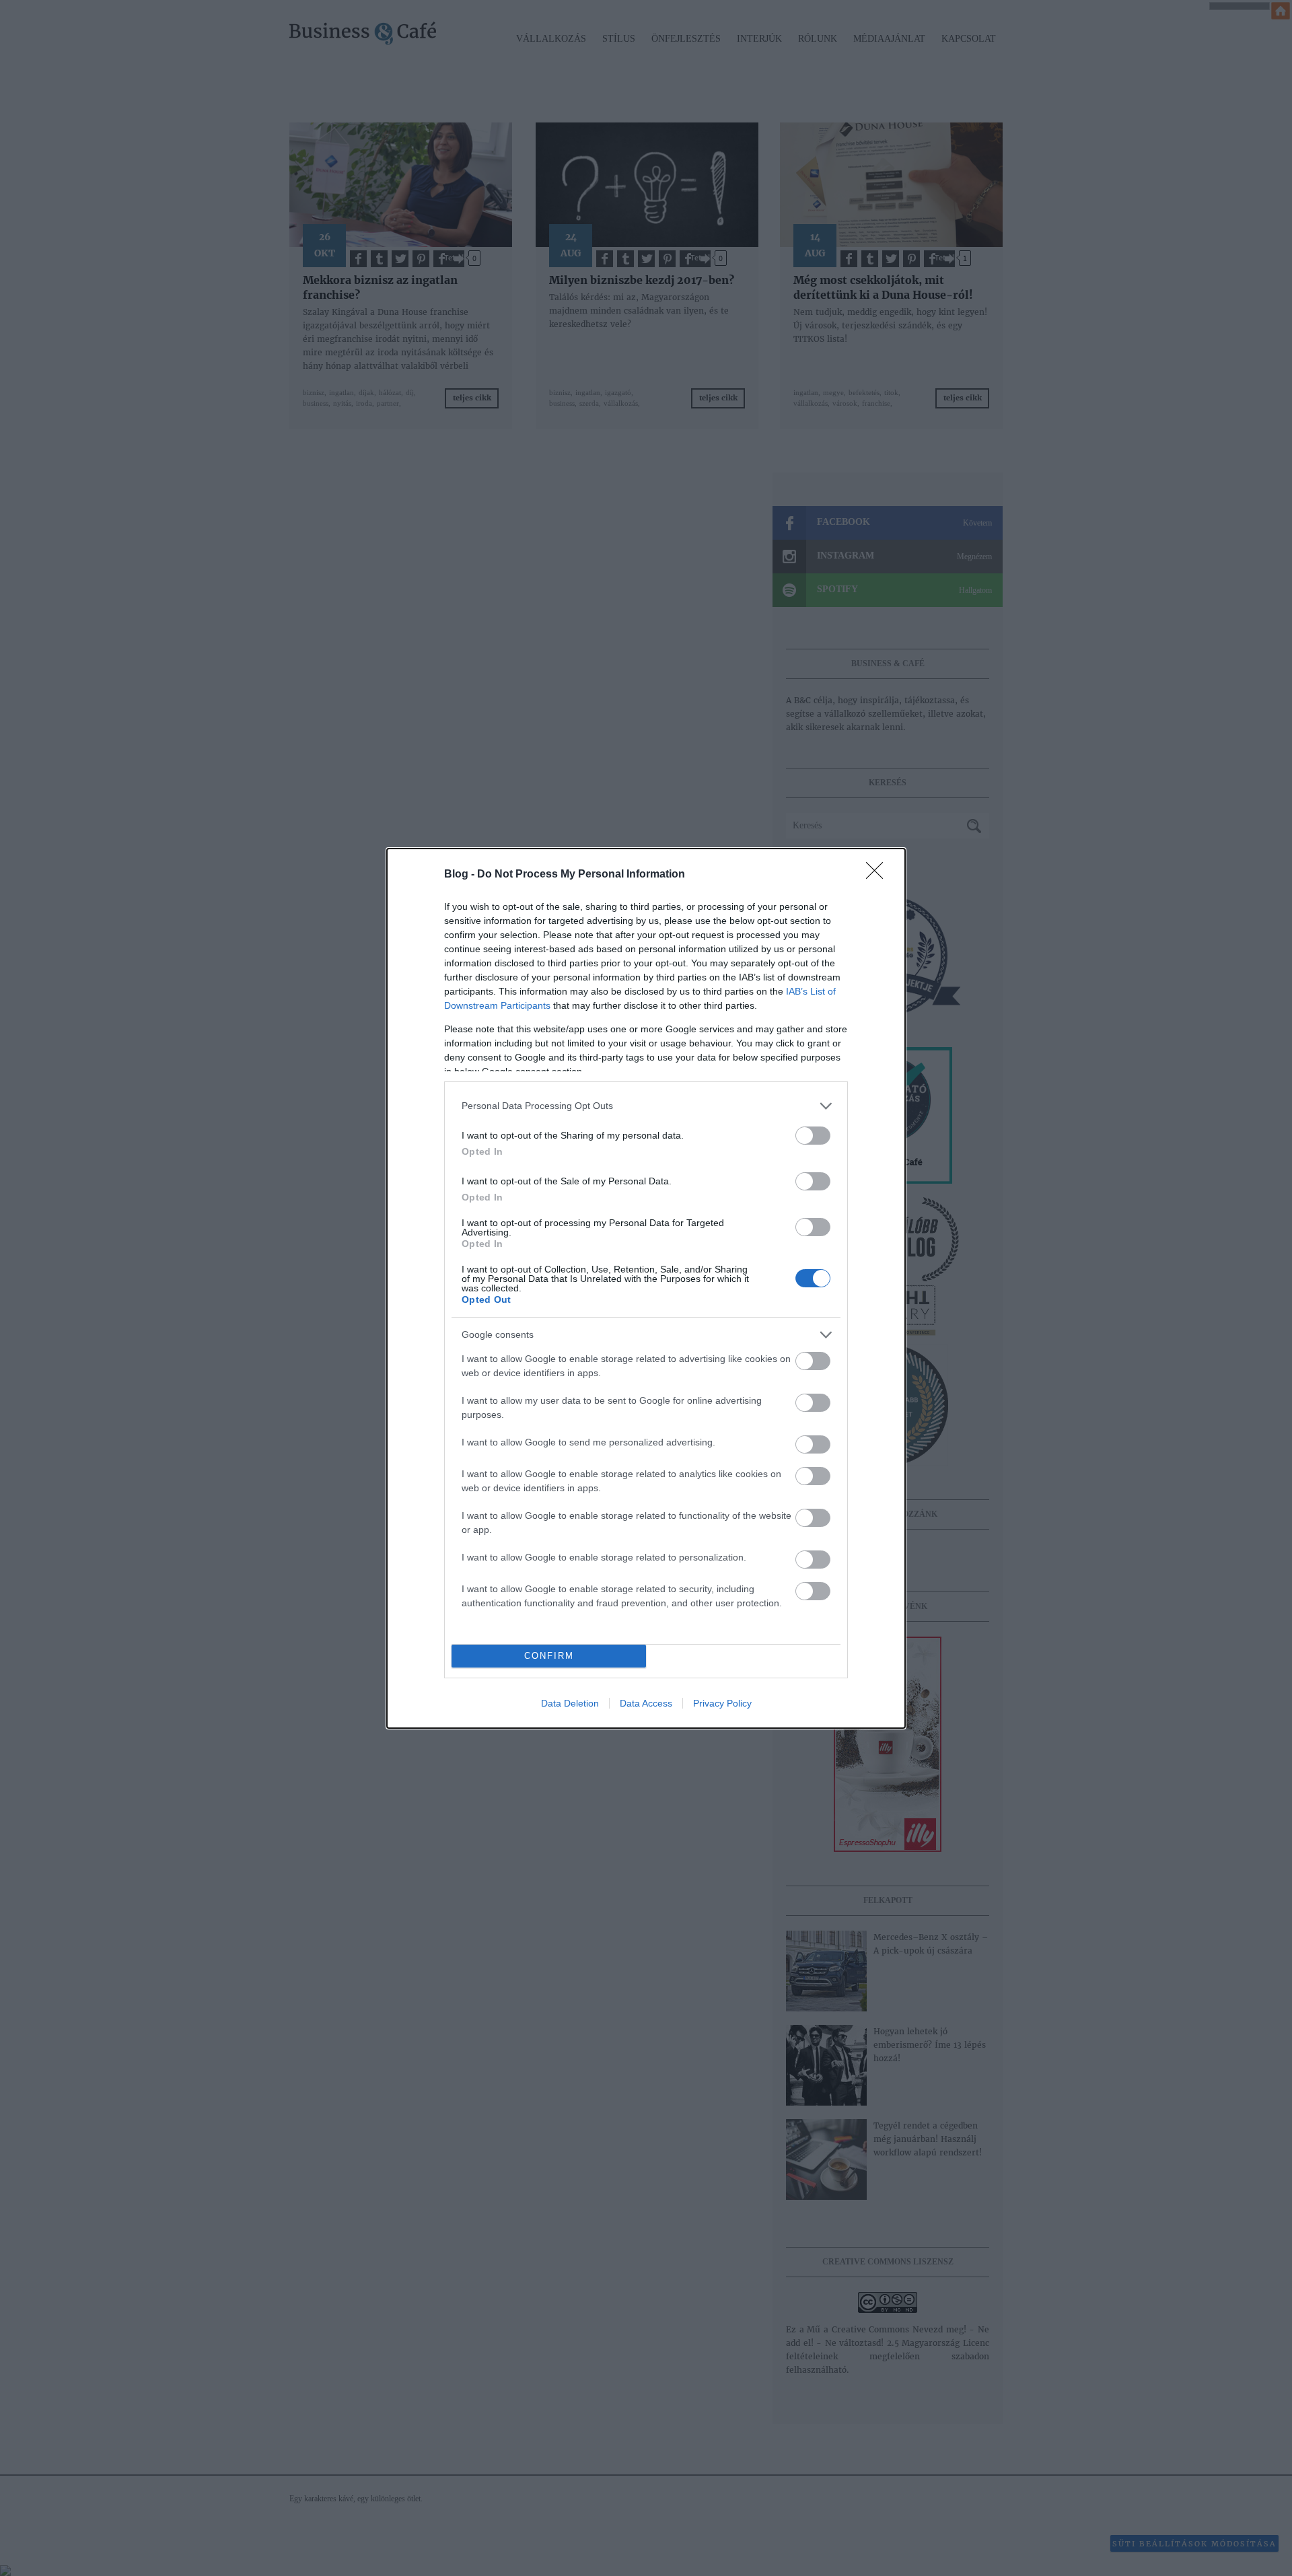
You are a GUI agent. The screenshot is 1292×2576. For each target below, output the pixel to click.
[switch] (813, 1136)
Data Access (646, 1703)
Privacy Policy (722, 1703)
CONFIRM (549, 1656)
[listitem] (646, 1106)
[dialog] (646, 1288)
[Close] (879, 875)
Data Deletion (570, 1703)
